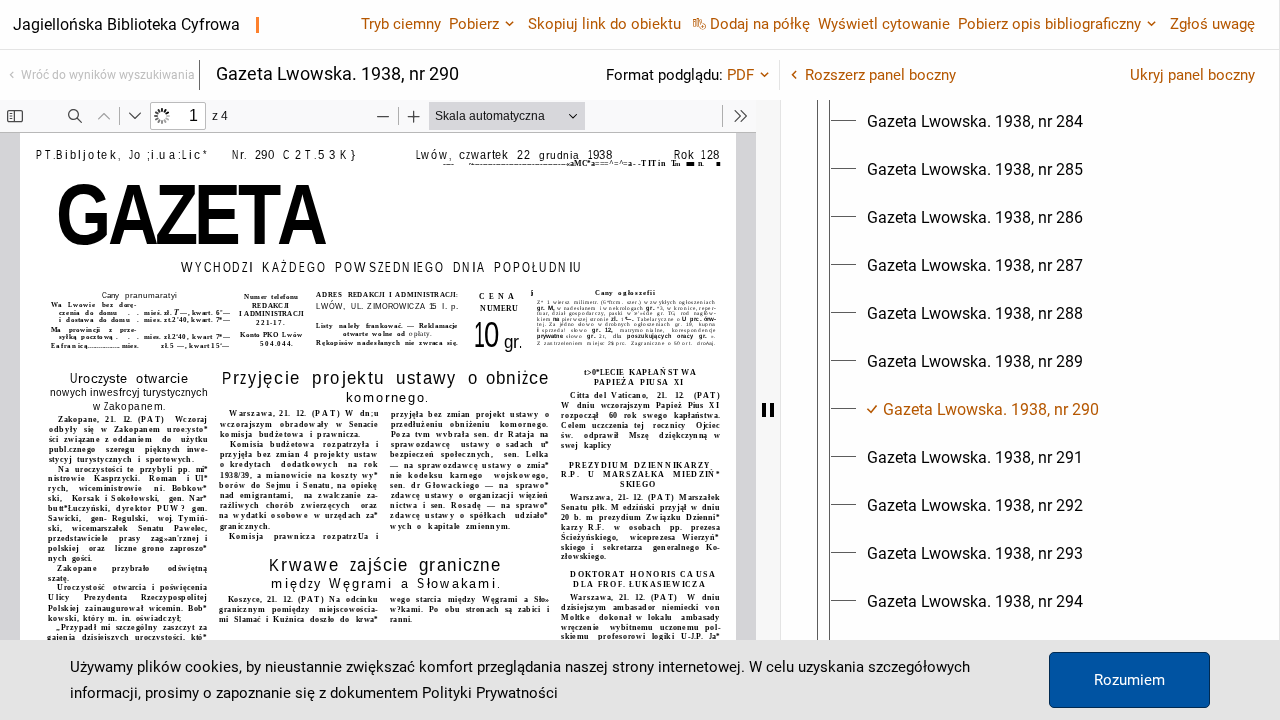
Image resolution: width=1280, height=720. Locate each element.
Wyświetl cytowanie (884, 24)
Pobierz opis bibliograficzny (1049, 24)
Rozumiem (1129, 680)
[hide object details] (768, 410)
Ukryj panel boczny (1192, 75)
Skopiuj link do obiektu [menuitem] (604, 24)
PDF (740, 75)
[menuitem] (975, 122)
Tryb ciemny (401, 24)
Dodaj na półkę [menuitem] (760, 24)
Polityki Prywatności (490, 693)
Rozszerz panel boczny (880, 75)
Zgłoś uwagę (1212, 24)
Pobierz (474, 24)
